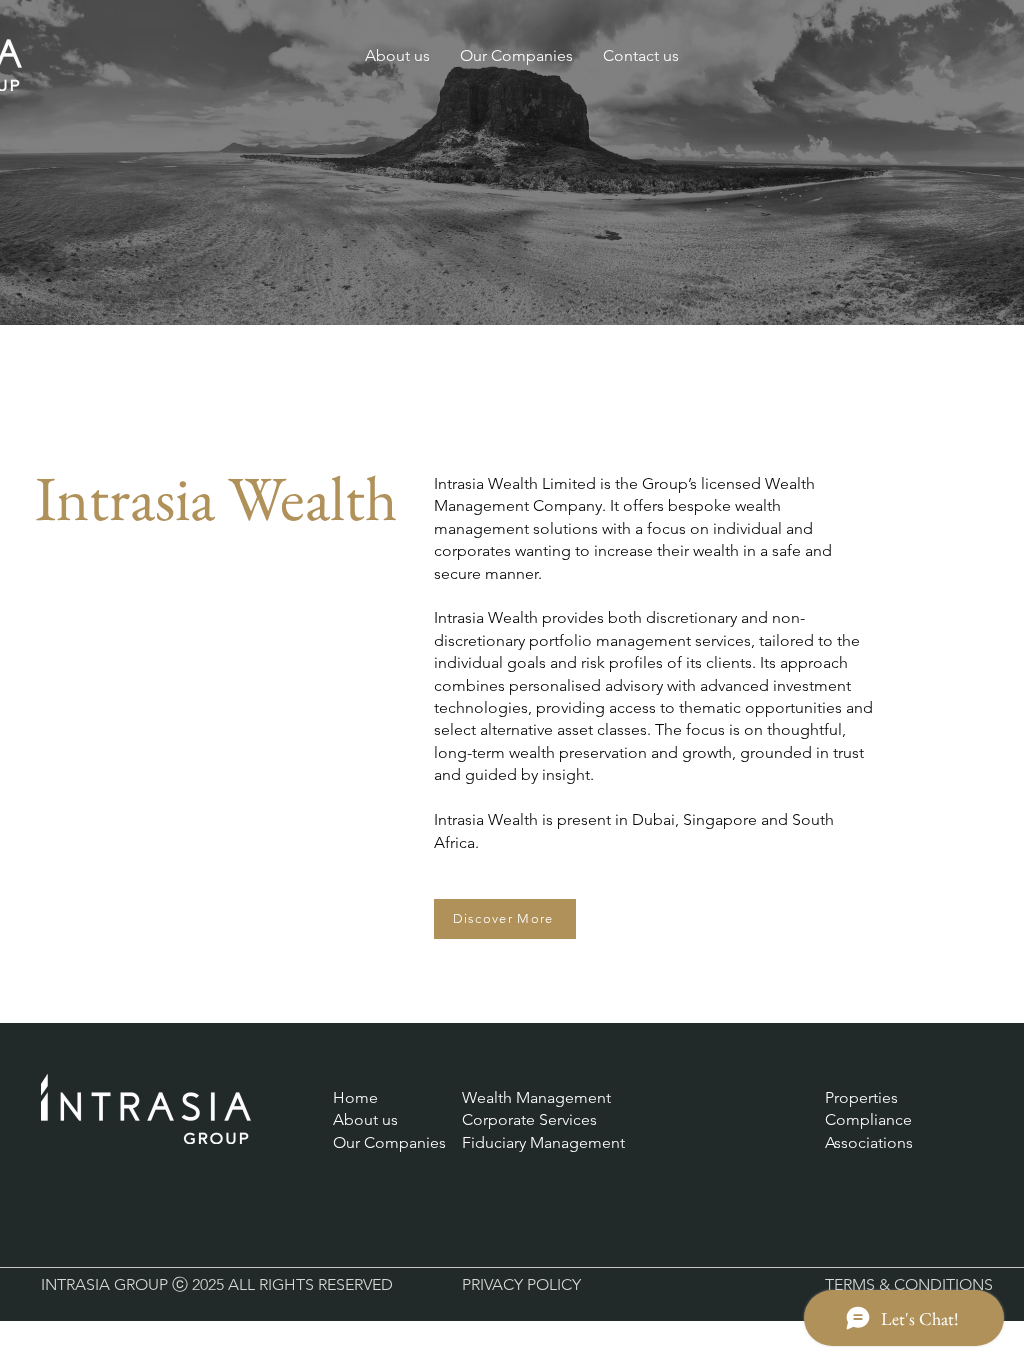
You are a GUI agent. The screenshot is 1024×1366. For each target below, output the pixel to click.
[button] (516, 56)
